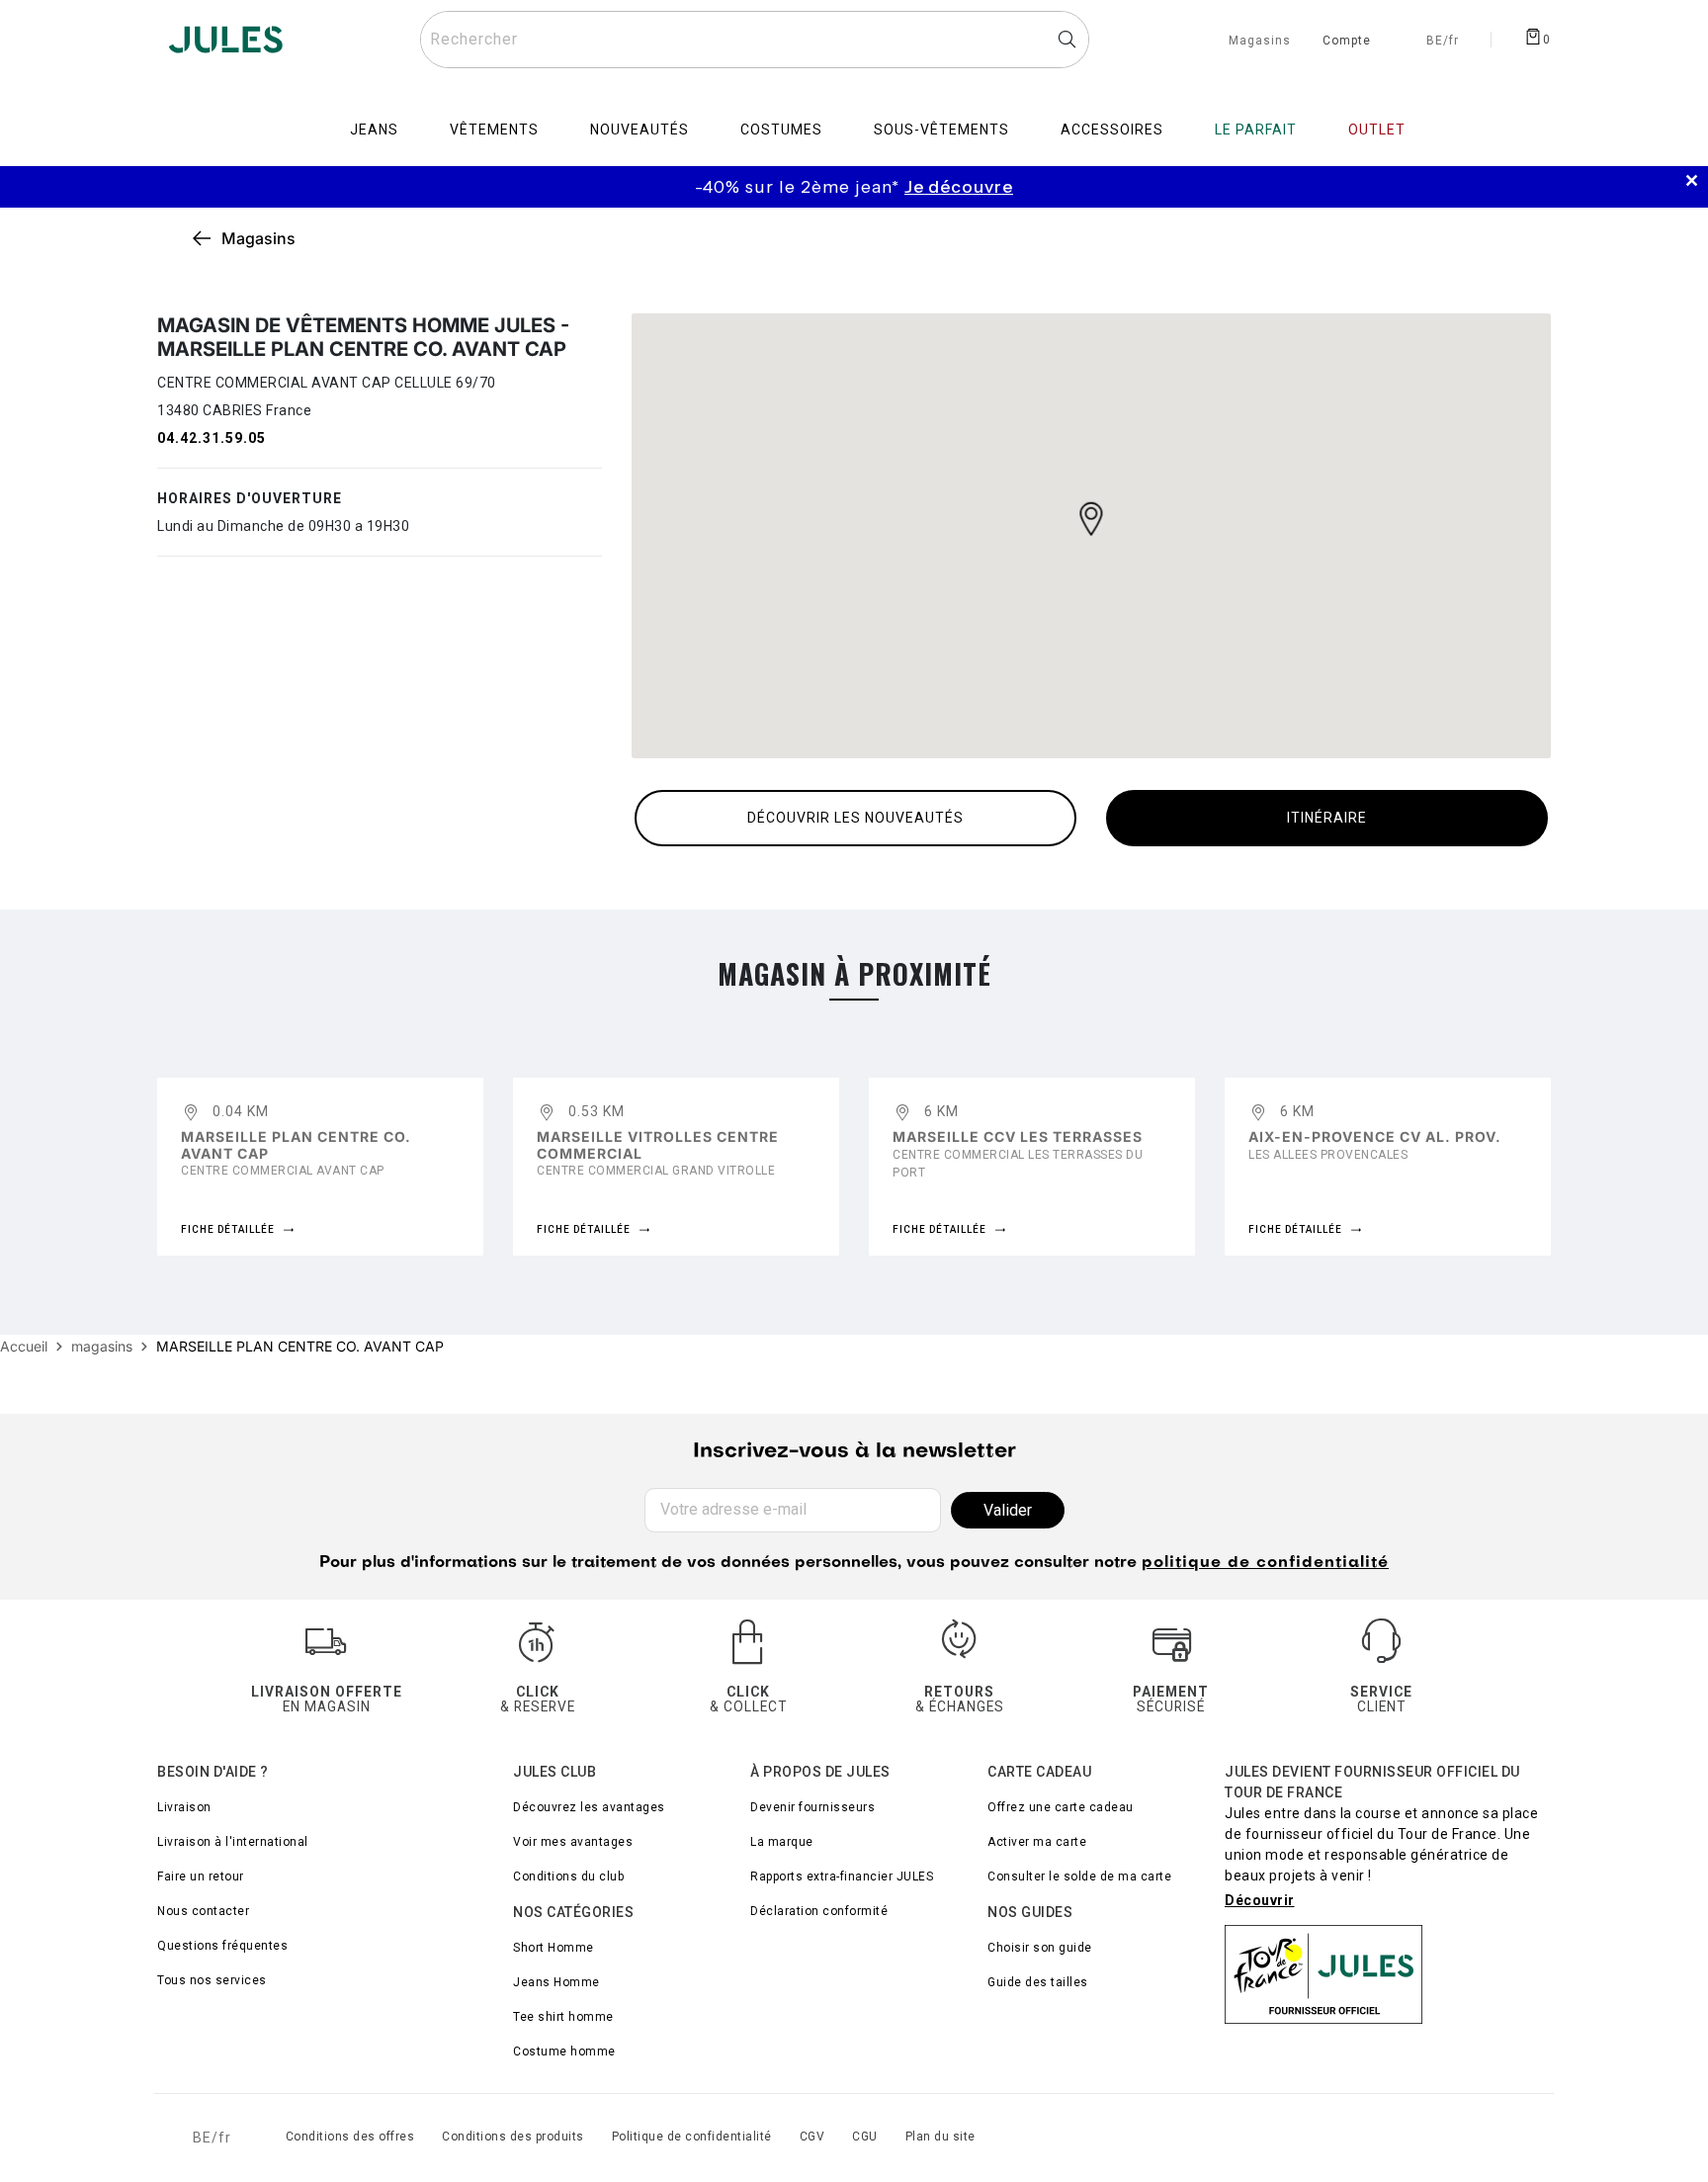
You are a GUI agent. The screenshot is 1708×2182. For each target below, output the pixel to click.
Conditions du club (568, 1877)
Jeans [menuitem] (374, 130)
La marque (782, 1842)
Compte (1347, 42)
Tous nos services (212, 1980)
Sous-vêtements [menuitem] (941, 130)
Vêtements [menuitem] (494, 130)
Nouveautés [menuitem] (640, 130)
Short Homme (554, 1948)
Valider (1008, 1510)
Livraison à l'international (233, 1842)
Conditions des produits (513, 2137)
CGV (812, 2137)
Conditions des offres (350, 2137)
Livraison (184, 1807)
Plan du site (940, 2137)
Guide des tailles (1038, 1982)
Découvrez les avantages (589, 1807)
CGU (865, 2137)
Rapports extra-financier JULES (842, 1877)
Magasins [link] (258, 238)
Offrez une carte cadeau (1061, 1807)
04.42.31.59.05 (212, 438)
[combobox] (755, 40)
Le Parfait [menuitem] (1256, 130)
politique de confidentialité (1265, 1563)
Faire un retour (201, 1877)
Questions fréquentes (222, 1946)
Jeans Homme (556, 1982)
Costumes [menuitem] (781, 130)
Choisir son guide (1040, 1948)
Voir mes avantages (573, 1842)
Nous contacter (203, 1911)
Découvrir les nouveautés (855, 818)
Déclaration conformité (819, 1911)
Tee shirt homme (563, 2017)
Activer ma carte (1037, 1842)
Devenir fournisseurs (812, 1807)
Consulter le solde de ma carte (1079, 1877)
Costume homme (564, 2051)
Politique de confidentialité (692, 2137)
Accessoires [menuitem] (1112, 130)
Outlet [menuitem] (1377, 130)
